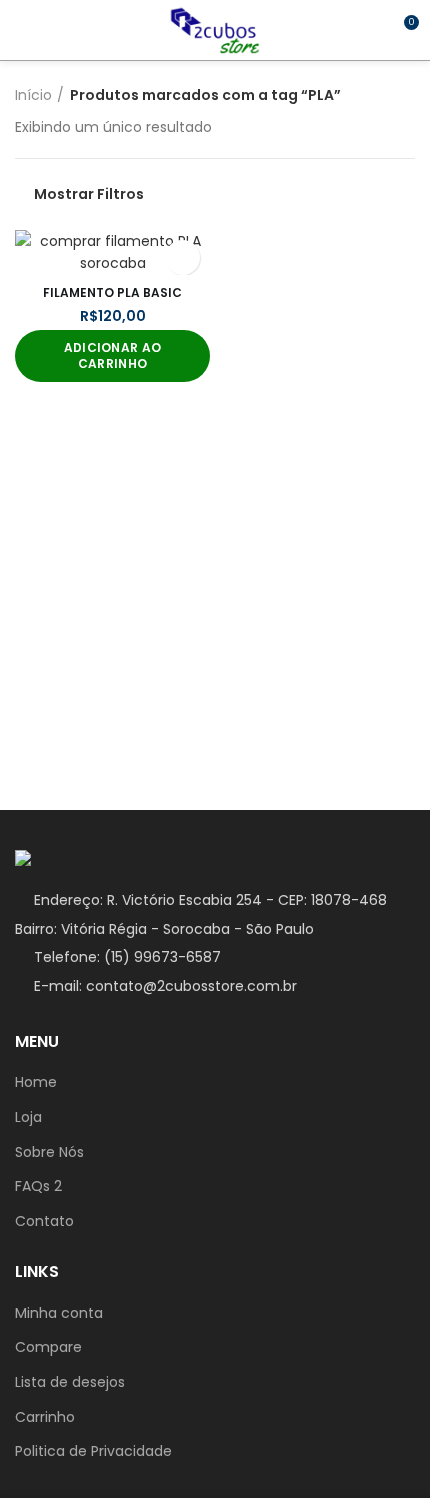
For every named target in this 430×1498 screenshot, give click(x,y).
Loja (28, 1117)
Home (36, 1082)
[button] (112, 356)
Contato (44, 1221)
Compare (48, 1347)
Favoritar (182, 257)
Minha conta (59, 1313)
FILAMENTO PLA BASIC (112, 292)
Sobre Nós (49, 1152)
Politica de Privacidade (93, 1451)
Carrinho (45, 1417)
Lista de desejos (70, 1382)
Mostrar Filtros (89, 194)
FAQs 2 (38, 1186)
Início (33, 95)
